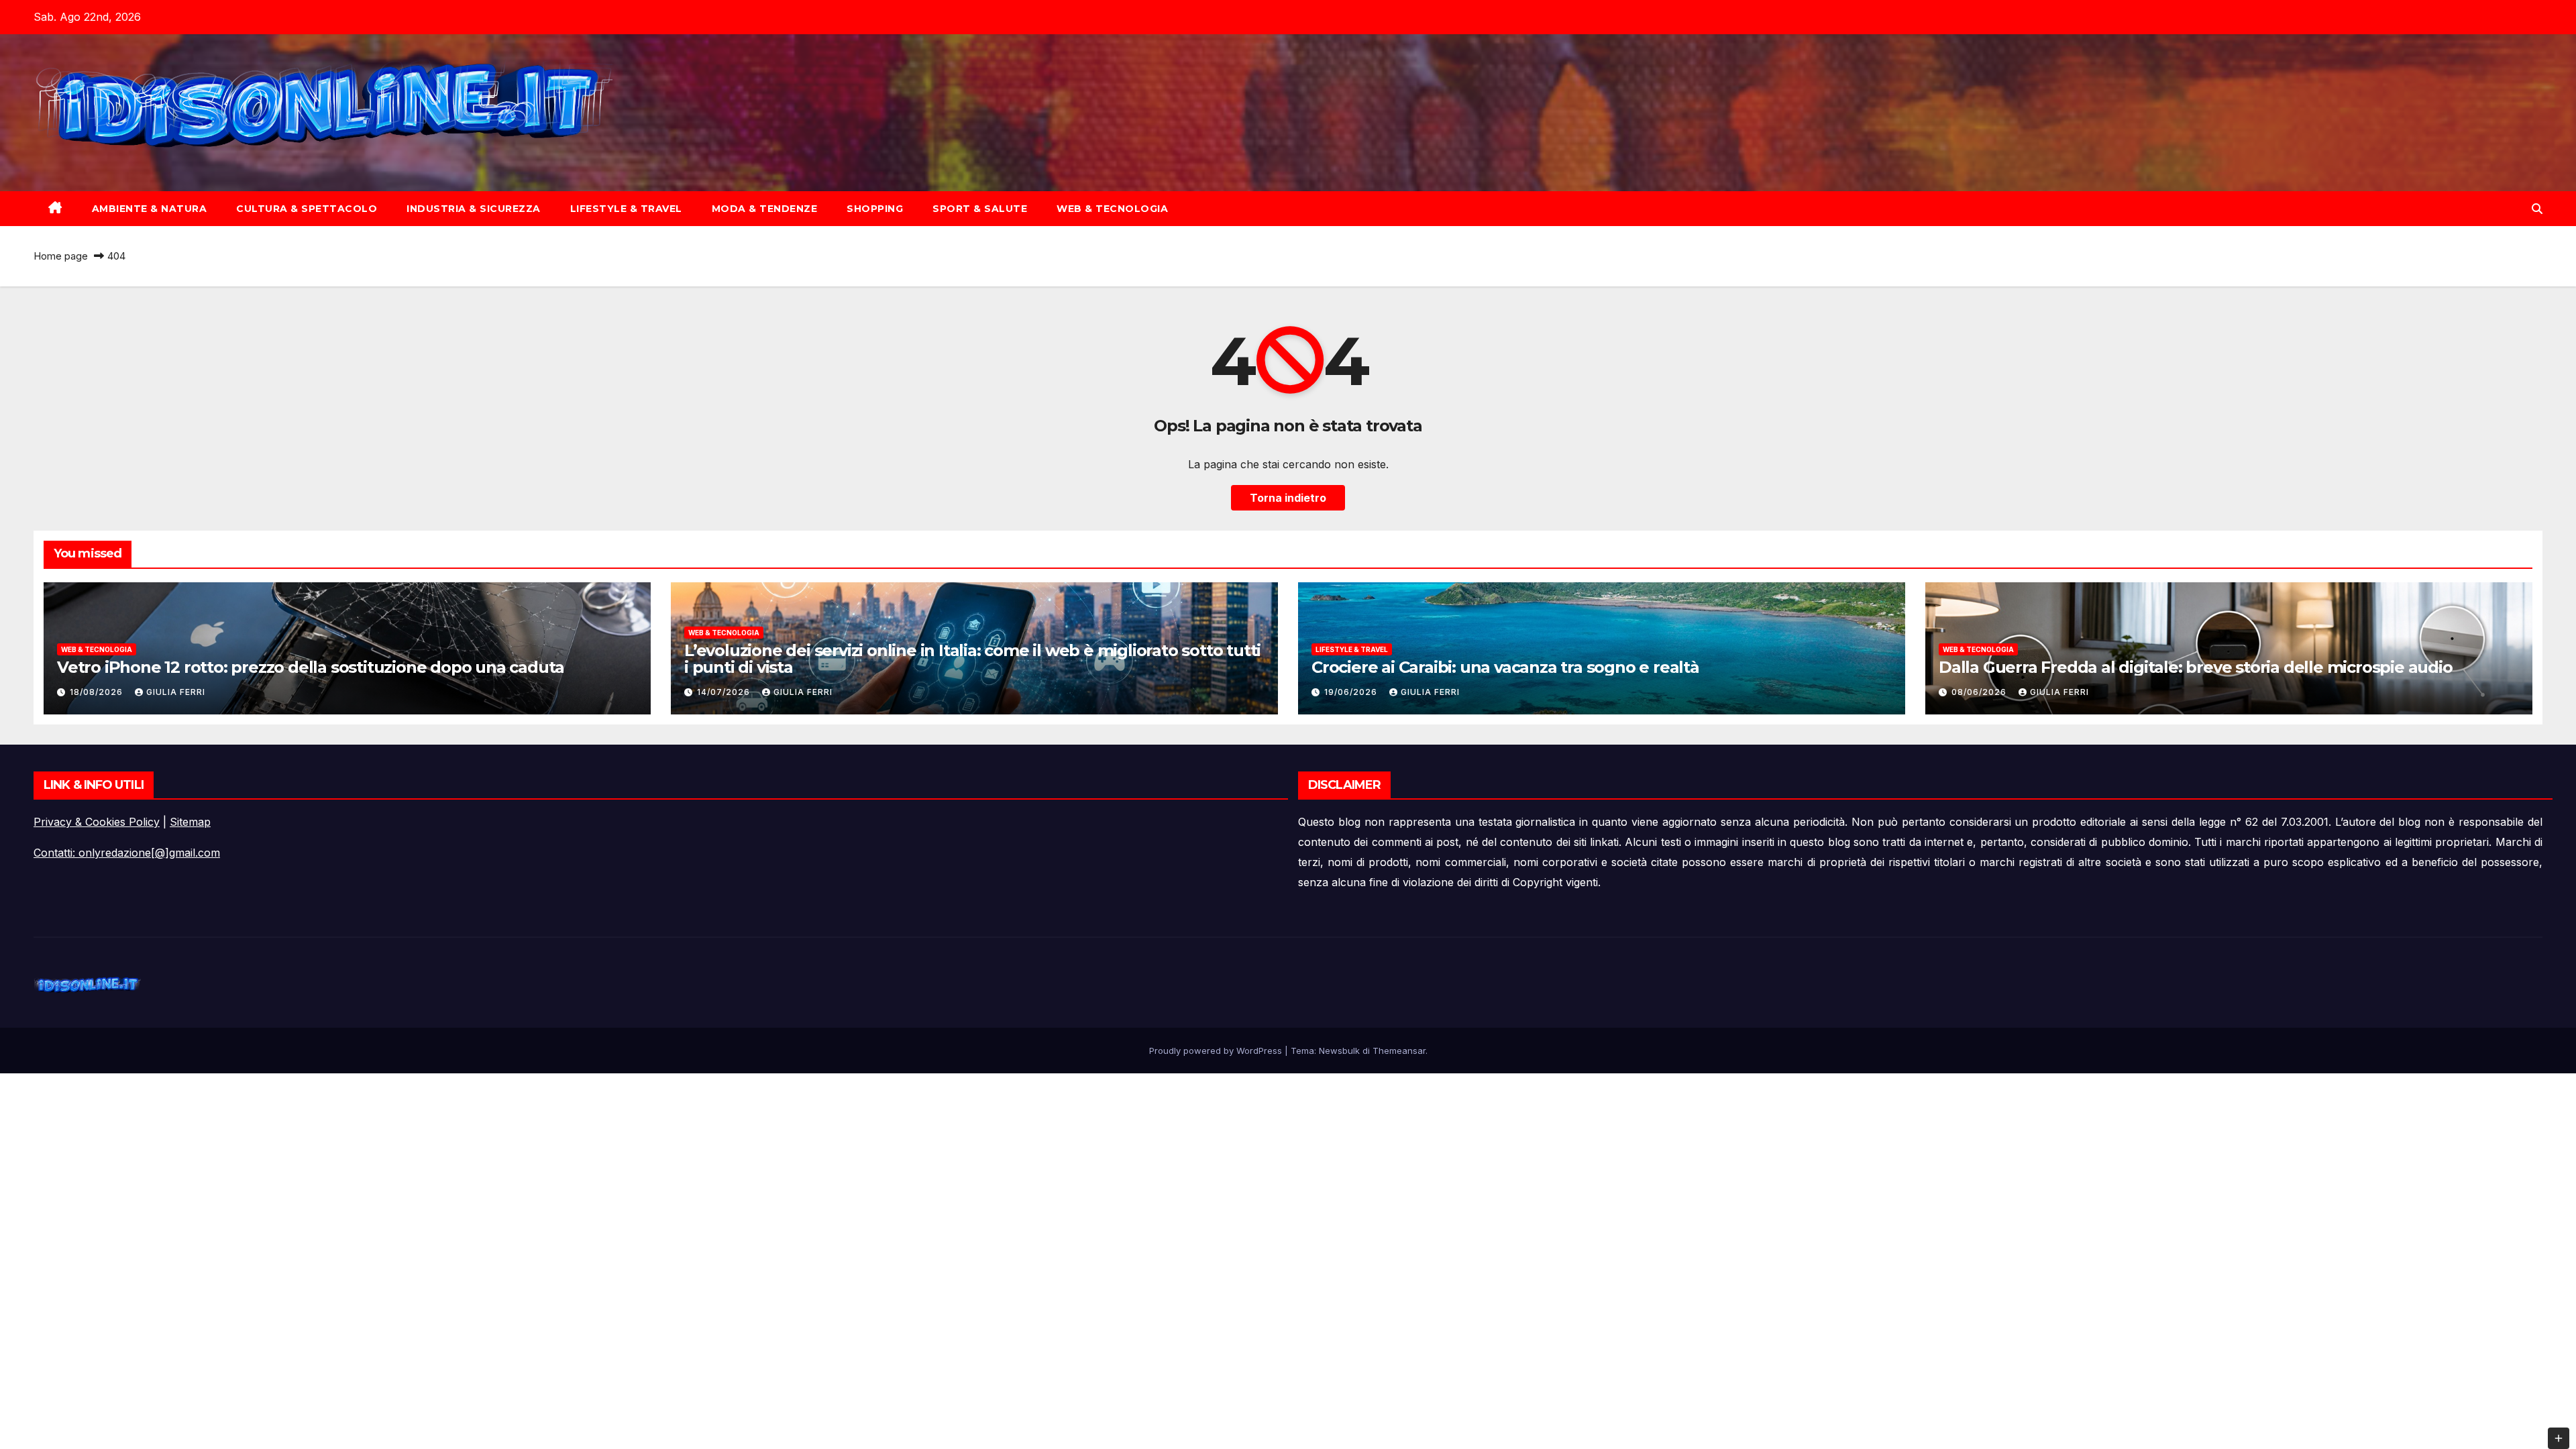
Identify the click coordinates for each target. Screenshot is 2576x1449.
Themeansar (1399, 1051)
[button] (2537, 209)
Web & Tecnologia (1112, 209)
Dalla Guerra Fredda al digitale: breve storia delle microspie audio (2196, 667)
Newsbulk (1339, 1051)
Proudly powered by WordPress (1217, 1051)
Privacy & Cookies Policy (97, 822)
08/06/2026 (1980, 692)
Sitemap (190, 822)
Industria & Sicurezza (474, 209)
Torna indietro (1288, 498)
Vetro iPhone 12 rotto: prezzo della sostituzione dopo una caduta (311, 667)
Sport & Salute (980, 209)
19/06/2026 (1352, 692)
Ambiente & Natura (150, 209)
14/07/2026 (725, 692)
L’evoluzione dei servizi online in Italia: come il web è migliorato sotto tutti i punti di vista (972, 659)
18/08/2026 (98, 692)
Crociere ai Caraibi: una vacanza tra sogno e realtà (1505, 667)
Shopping (875, 209)
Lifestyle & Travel (626, 209)
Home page (61, 256)
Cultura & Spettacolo (307, 209)
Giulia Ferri (176, 692)
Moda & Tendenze (765, 209)
